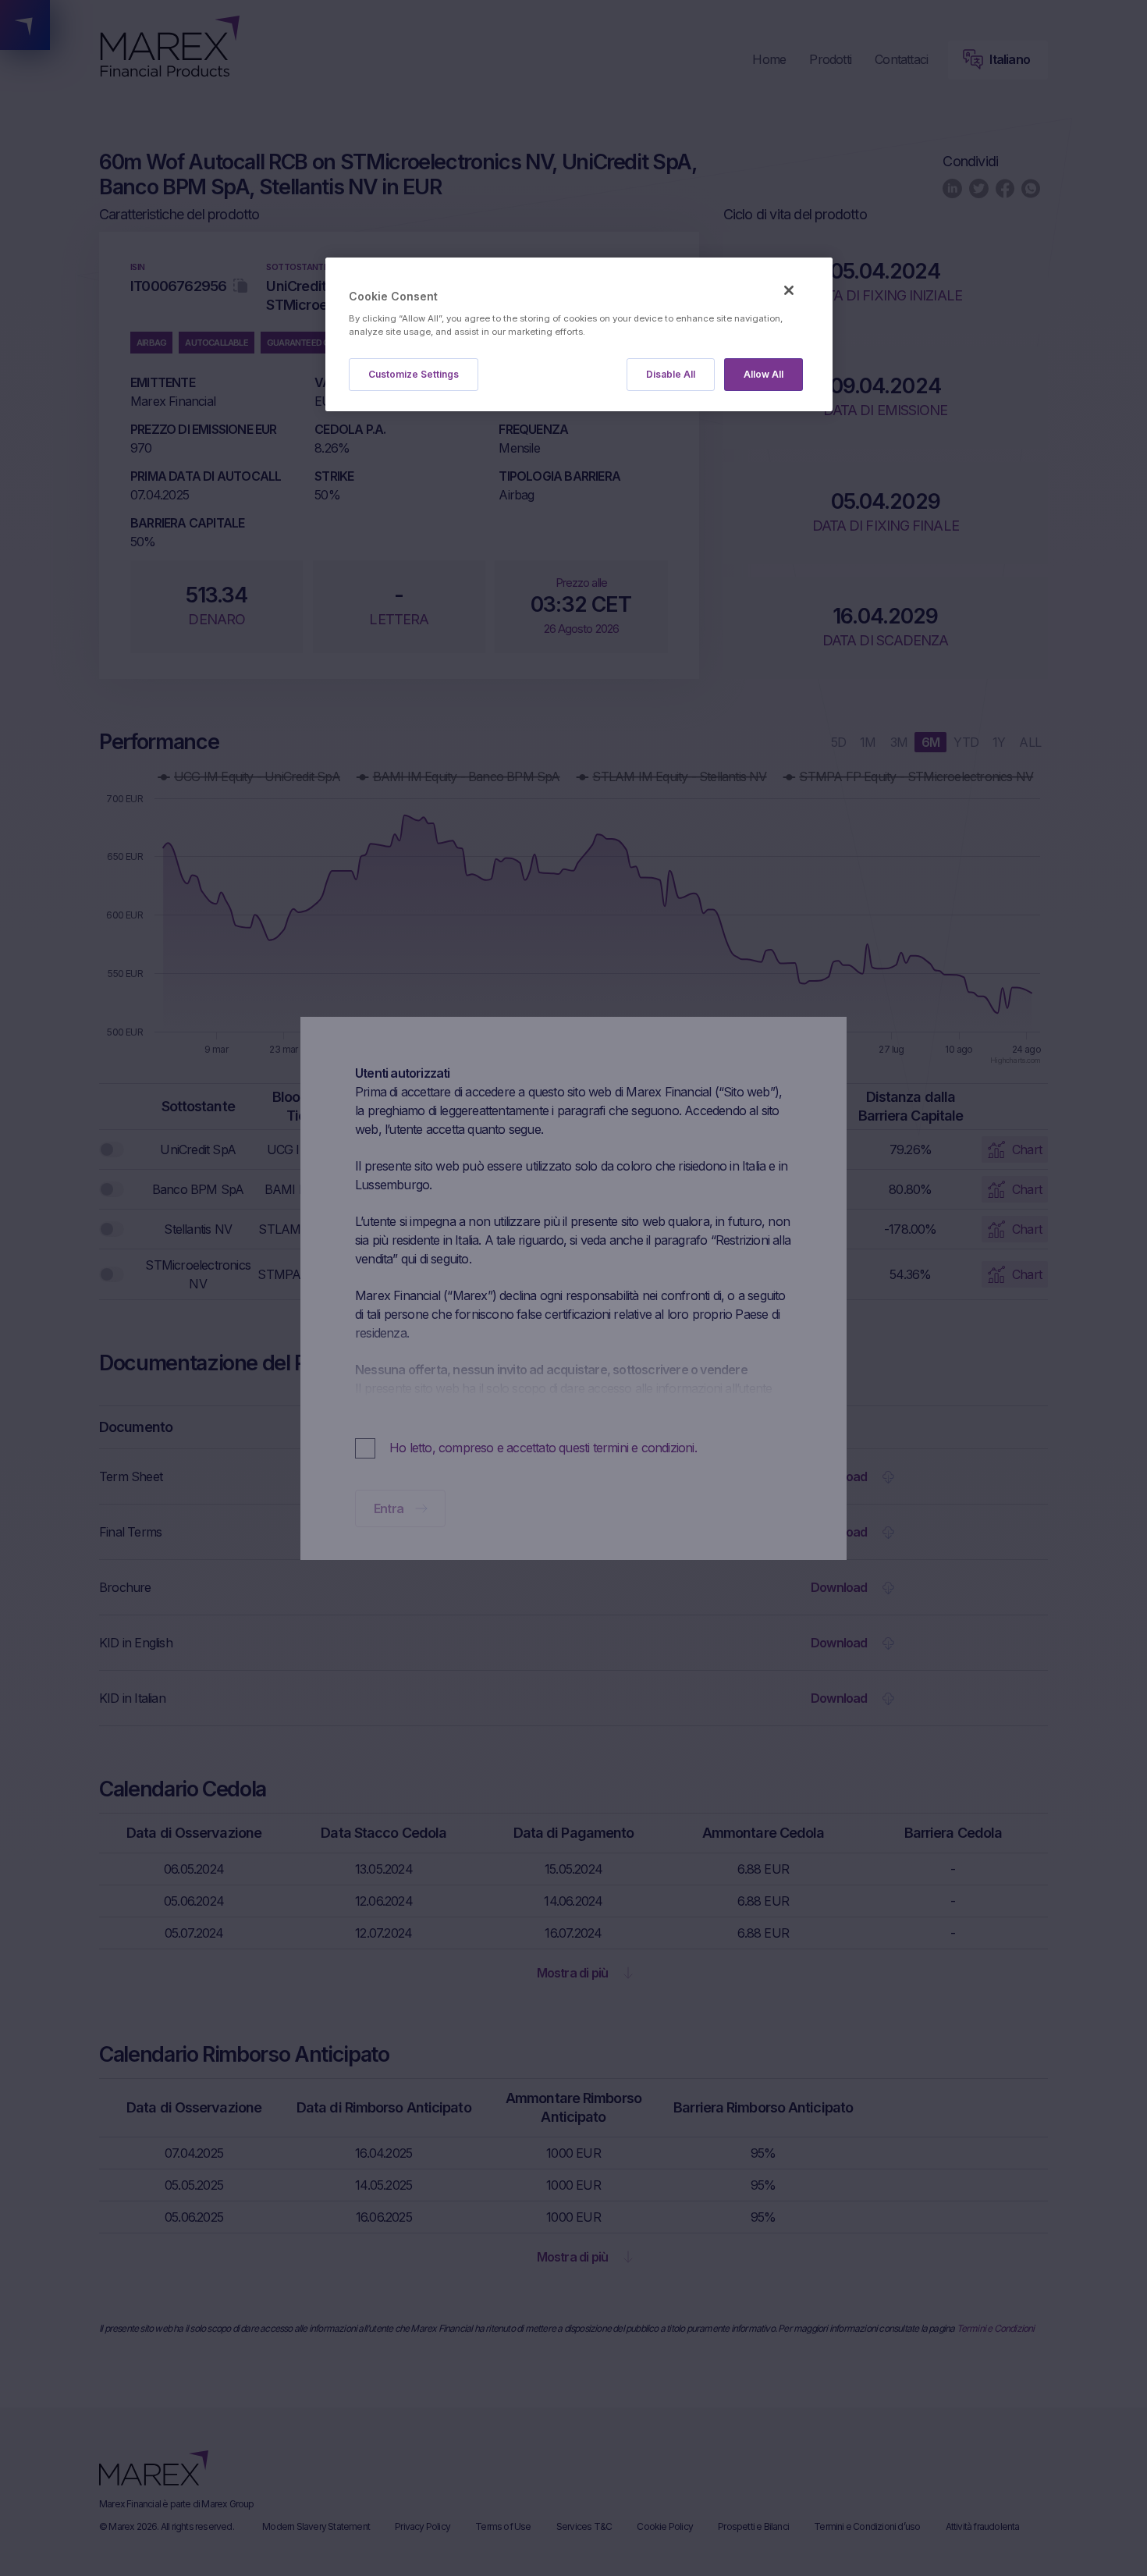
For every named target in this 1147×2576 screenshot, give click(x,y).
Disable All (671, 374)
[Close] (789, 290)
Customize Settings (414, 374)
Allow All (763, 374)
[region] (579, 334)
